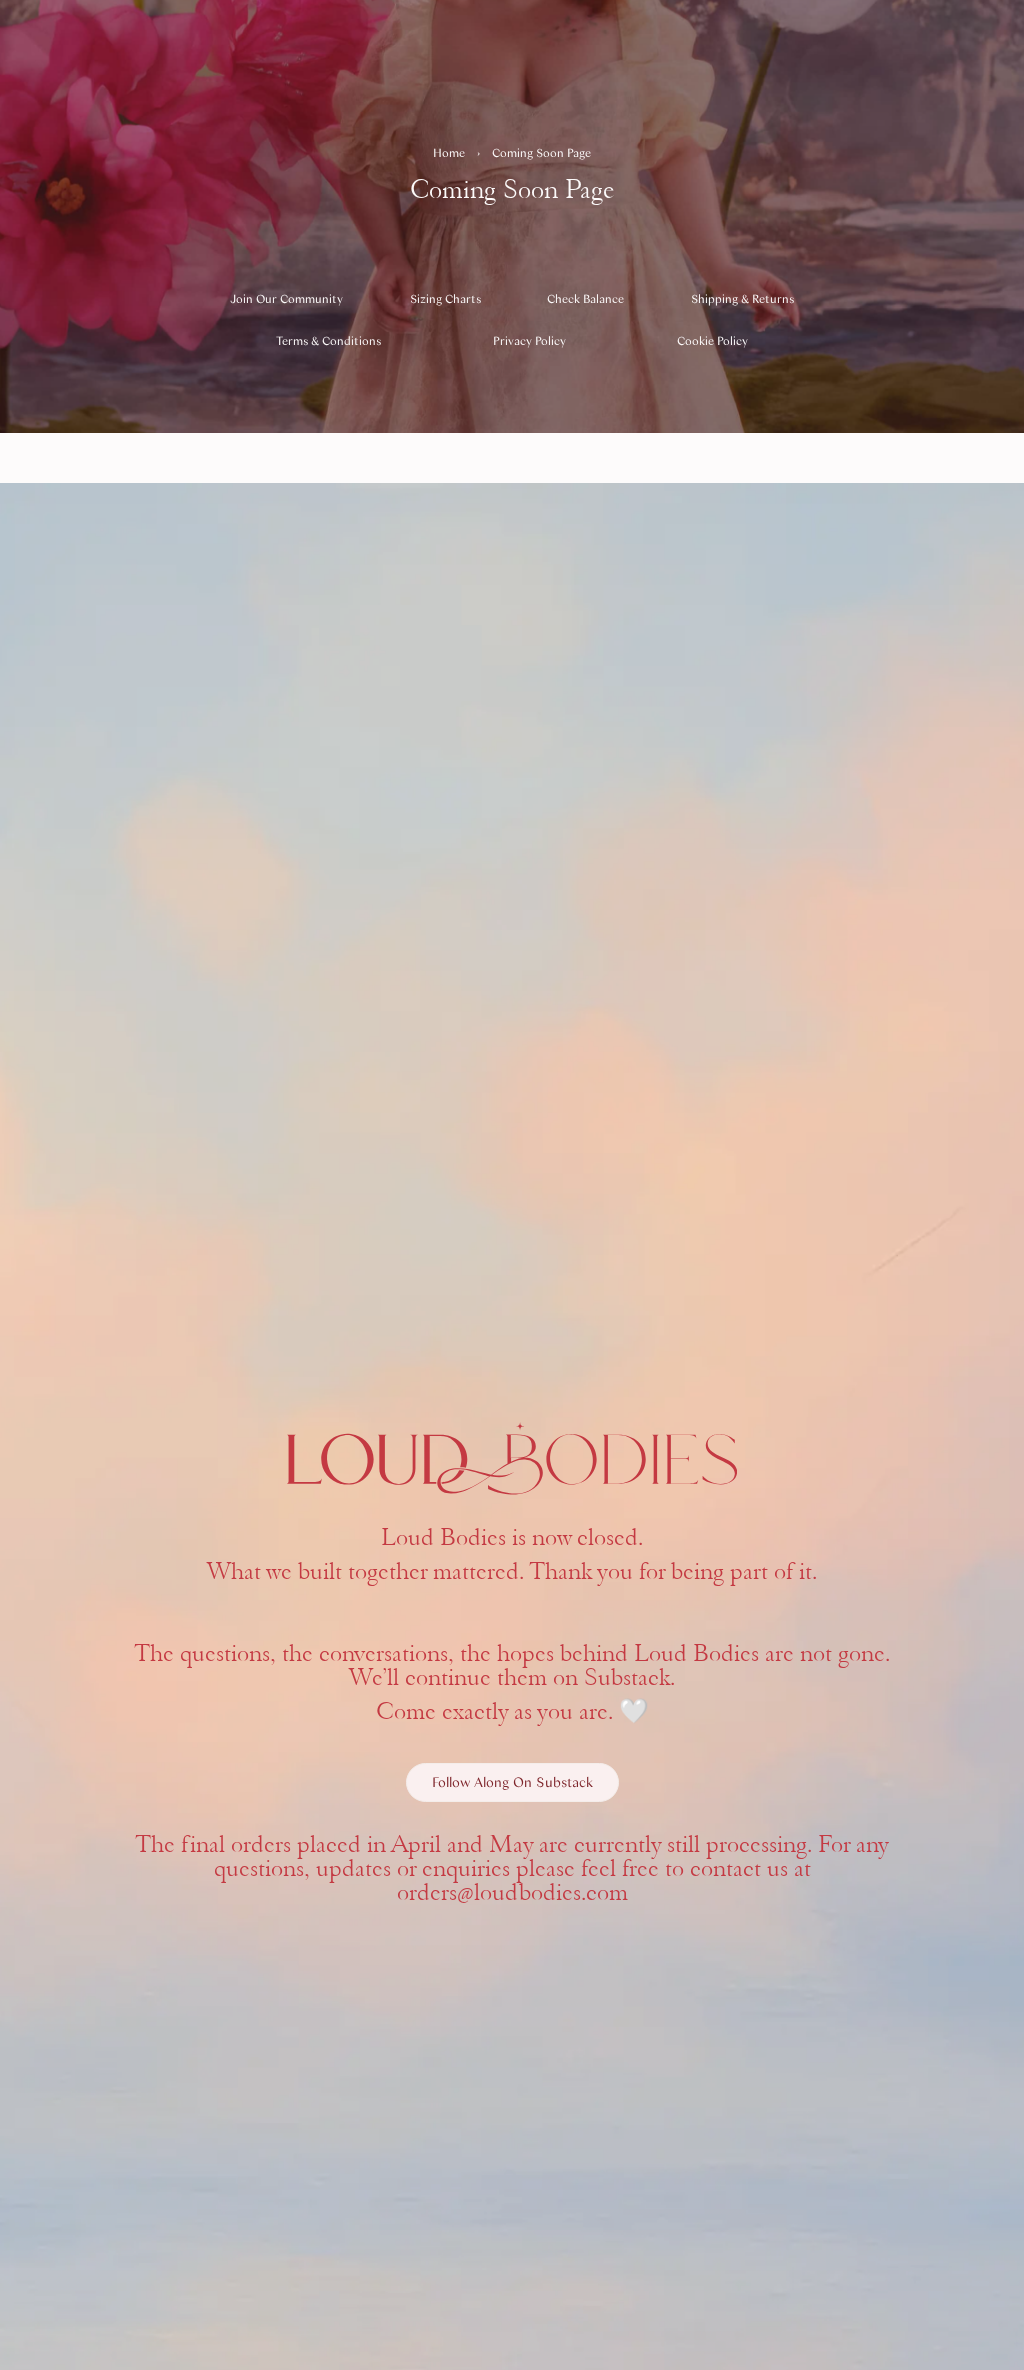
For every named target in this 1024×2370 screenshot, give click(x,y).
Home (449, 153)
